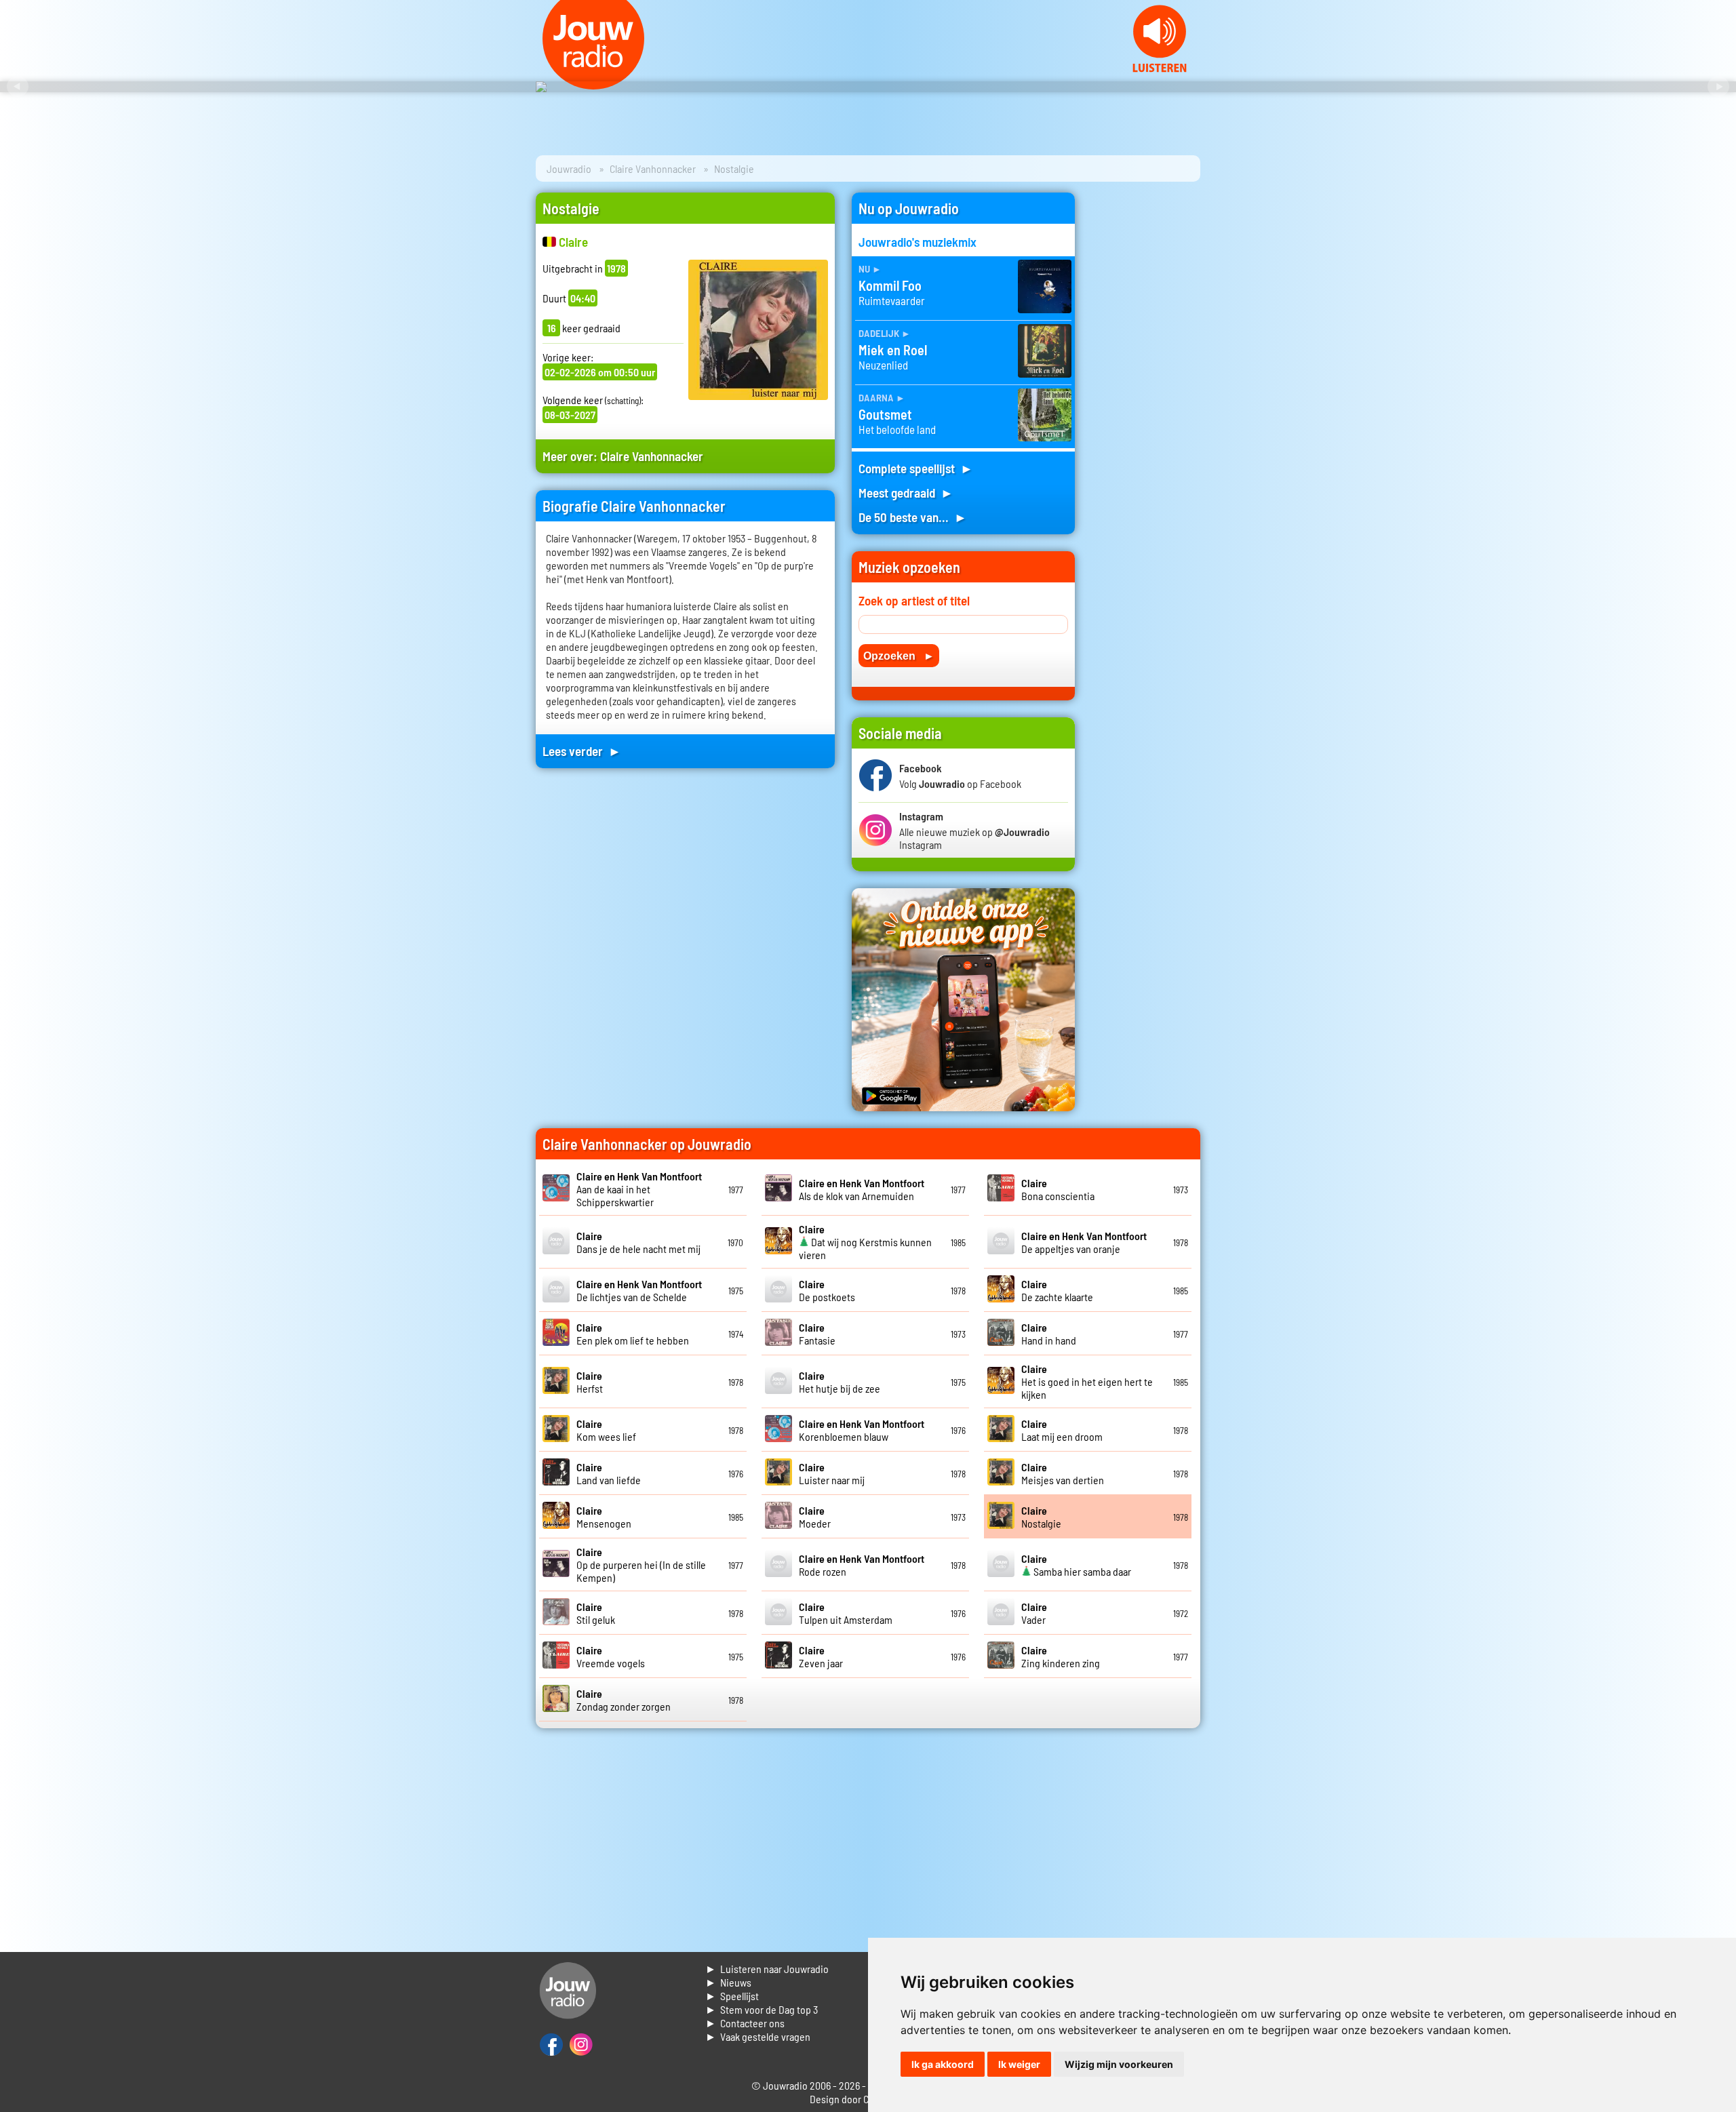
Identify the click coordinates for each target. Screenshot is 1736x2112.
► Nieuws (728, 1982)
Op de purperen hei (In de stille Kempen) (641, 1565)
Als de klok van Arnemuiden (862, 1189)
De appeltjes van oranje (1084, 1242)
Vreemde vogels (611, 1656)
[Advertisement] (1146, 396)
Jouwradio (569, 168)
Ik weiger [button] (1019, 2064)
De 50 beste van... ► (913, 517)
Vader (1034, 1613)
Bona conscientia (1058, 1189)
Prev (18, 87)
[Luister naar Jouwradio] (1160, 68)
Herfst (590, 1382)
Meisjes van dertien (1063, 1473)
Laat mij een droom (1062, 1430)
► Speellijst (732, 1996)
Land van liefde (609, 1473)
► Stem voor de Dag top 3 (762, 2009)
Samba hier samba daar (1076, 1565)
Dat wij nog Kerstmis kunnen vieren (865, 1242)
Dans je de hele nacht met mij (638, 1242)
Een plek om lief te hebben (633, 1334)
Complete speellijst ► (916, 468)
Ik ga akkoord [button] (943, 2064)
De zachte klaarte (1057, 1290)
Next (1718, 87)
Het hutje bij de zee (840, 1382)
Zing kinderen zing (1061, 1656)
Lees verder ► (582, 751)
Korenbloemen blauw (862, 1430)
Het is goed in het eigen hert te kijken (1087, 1381)
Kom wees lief (606, 1430)
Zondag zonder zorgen (624, 1700)
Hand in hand (1049, 1334)
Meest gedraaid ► (906, 493)
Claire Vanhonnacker (653, 168)
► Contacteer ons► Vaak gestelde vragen (758, 2030)
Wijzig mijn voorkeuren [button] (1119, 2064)
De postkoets (827, 1290)
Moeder (815, 1517)
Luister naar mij (832, 1473)
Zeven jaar (821, 1656)
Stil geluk (596, 1613)
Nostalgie (1041, 1517)
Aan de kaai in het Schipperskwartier (639, 1189)
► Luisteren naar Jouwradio (767, 1969)
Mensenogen (604, 1517)
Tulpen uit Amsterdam (846, 1613)
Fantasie (817, 1334)
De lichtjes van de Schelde (639, 1290)
